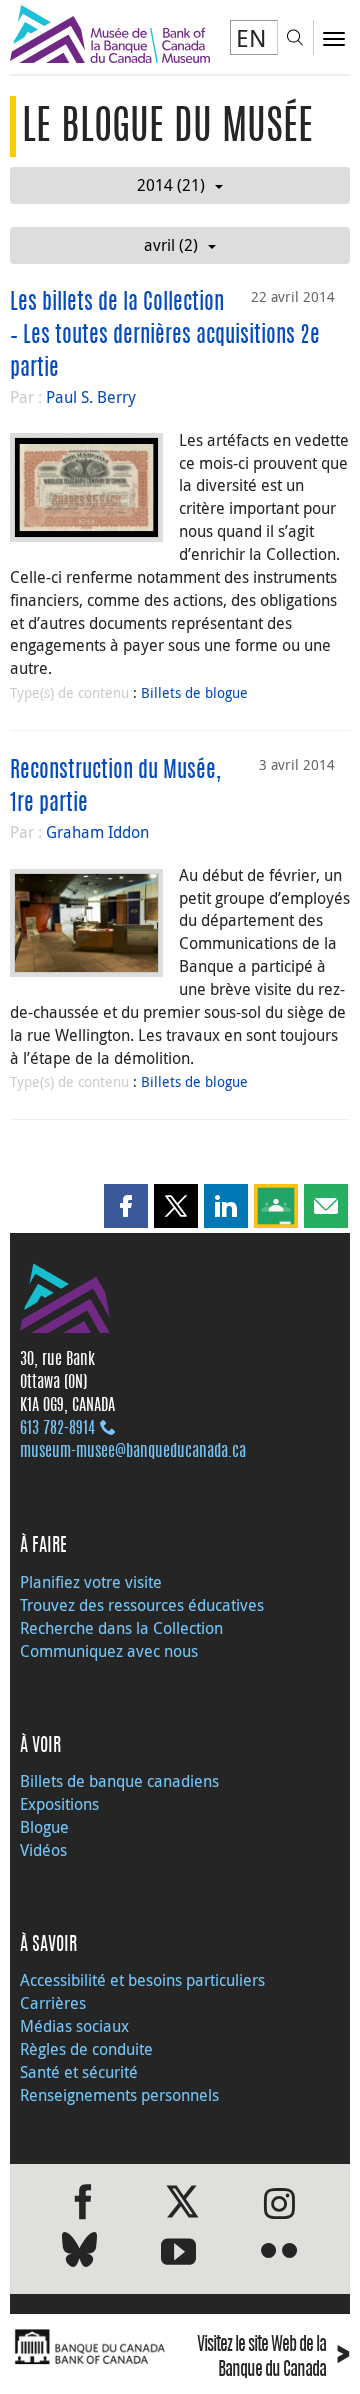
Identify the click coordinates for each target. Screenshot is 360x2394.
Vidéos (43, 1850)
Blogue (44, 1827)
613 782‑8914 (57, 1429)
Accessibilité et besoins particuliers (142, 1980)
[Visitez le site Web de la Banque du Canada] (90, 2347)
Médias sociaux (74, 2026)
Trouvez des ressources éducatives (142, 1605)
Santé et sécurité (79, 2072)
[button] (126, 1206)
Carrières (53, 2003)
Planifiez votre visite (91, 1582)
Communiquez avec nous (109, 1651)
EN (251, 38)
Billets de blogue (194, 692)
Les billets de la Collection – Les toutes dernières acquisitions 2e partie (165, 336)
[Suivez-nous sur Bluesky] (79, 2253)
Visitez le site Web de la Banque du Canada (273, 2357)
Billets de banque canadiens (119, 1781)
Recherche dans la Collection (121, 1628)
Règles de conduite (86, 2049)
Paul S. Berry (91, 397)
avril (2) (171, 245)
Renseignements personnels (119, 2095)
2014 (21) (171, 185)
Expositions (59, 1804)
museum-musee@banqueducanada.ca (133, 1452)
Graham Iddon (97, 832)
